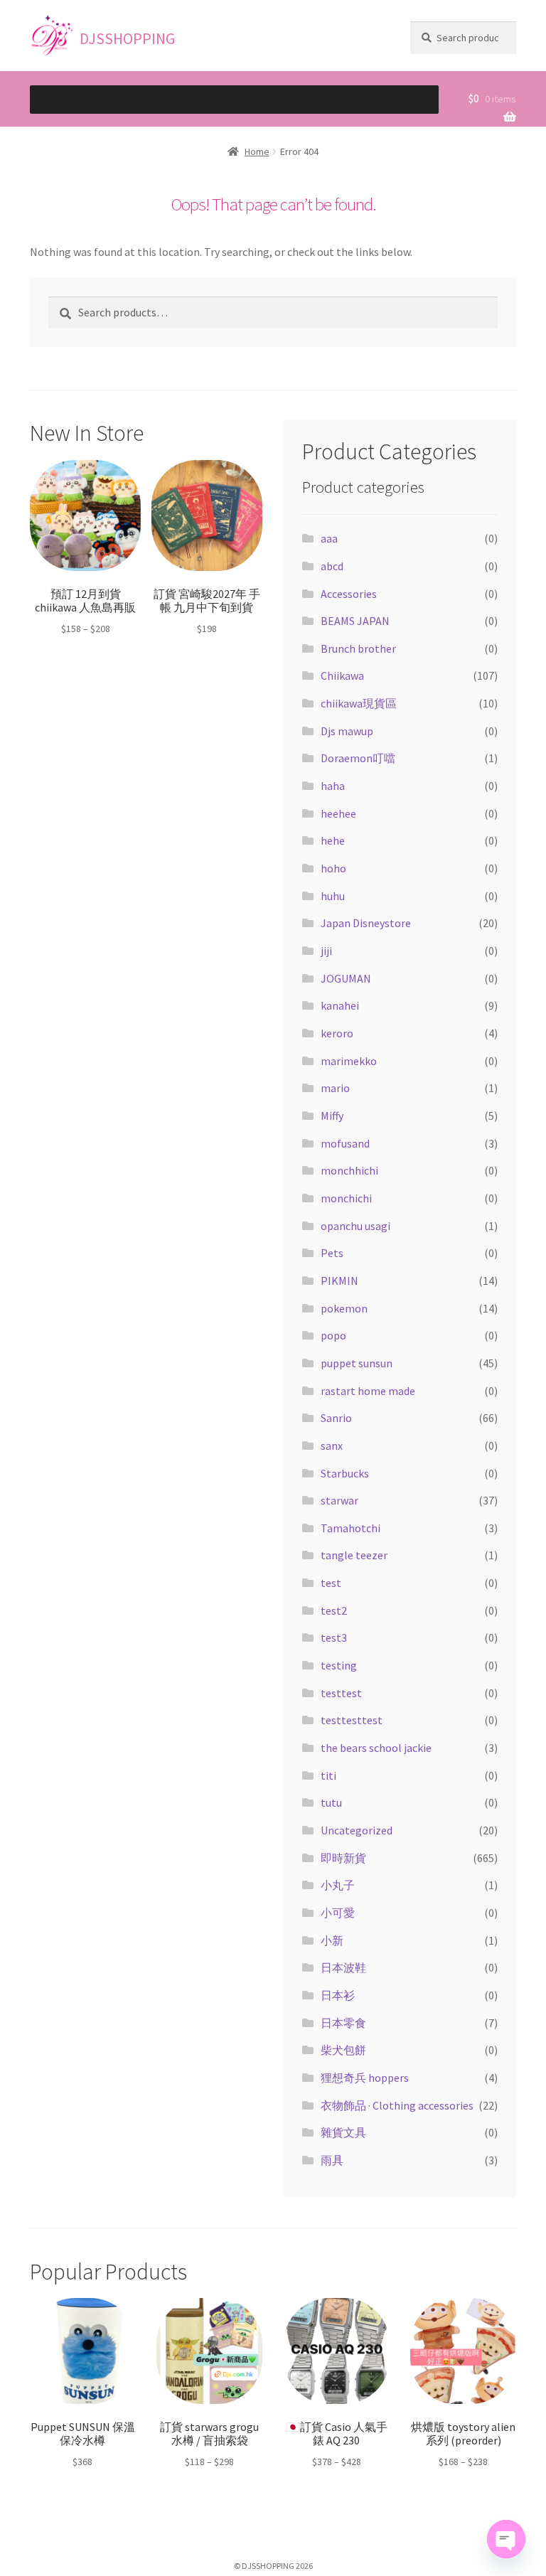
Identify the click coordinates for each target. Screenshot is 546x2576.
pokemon (344, 1308)
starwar (339, 1500)
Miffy (332, 1116)
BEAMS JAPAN (355, 621)
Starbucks (345, 1473)
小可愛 (338, 1913)
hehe (333, 840)
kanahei (340, 1005)
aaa (329, 538)
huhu (333, 896)
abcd (332, 566)
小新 (332, 1940)
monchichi (346, 1198)
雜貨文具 (343, 2132)
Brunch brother (358, 648)
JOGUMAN (346, 978)
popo (333, 1335)
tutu (331, 1802)
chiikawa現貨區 (359, 703)
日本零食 (343, 2023)
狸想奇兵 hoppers (365, 2078)
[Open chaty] (506, 2539)
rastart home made (368, 1391)
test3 (334, 1637)
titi (328, 1775)
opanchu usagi (355, 1226)
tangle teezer (354, 1555)
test (331, 1583)
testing (339, 1665)
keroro (337, 1033)
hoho (333, 868)
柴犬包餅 (343, 2050)
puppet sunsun (357, 1363)
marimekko (349, 1061)
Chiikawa (342, 675)
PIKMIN (339, 1281)
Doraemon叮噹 (358, 758)
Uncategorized (357, 1830)
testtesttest (352, 1720)
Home (257, 151)
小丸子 (338, 1885)
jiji (326, 951)
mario (335, 1088)
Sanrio (336, 1418)
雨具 (332, 2160)
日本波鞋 (343, 1967)
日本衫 (338, 1995)
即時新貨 (343, 1858)
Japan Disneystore (366, 923)
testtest (341, 1693)
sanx (332, 1445)
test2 (334, 1610)
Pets (332, 1253)
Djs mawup (347, 731)
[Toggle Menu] (388, 107)
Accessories (349, 594)
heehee (338, 813)
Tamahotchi (350, 1528)
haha (333, 786)
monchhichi (349, 1170)
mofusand (345, 1143)
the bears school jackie (376, 1748)
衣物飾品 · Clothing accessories (397, 2105)
